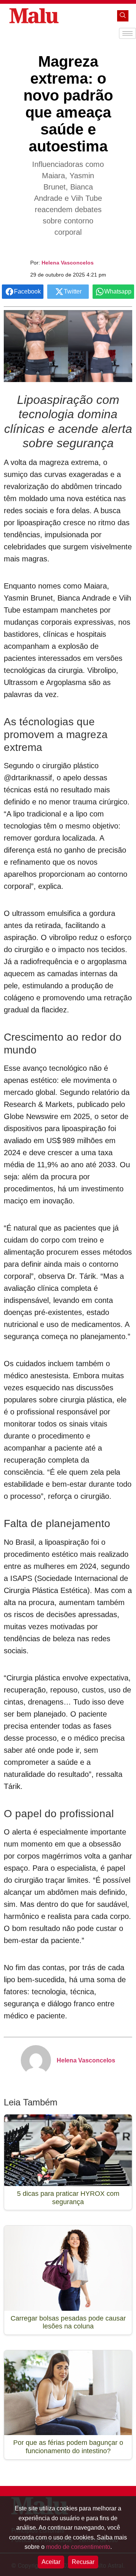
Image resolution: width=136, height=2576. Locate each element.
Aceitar (51, 2562)
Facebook (27, 291)
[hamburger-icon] (127, 33)
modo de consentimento (78, 2547)
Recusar (83, 2562)
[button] (123, 16)
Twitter (73, 291)
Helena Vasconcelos (68, 263)
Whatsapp (118, 291)
